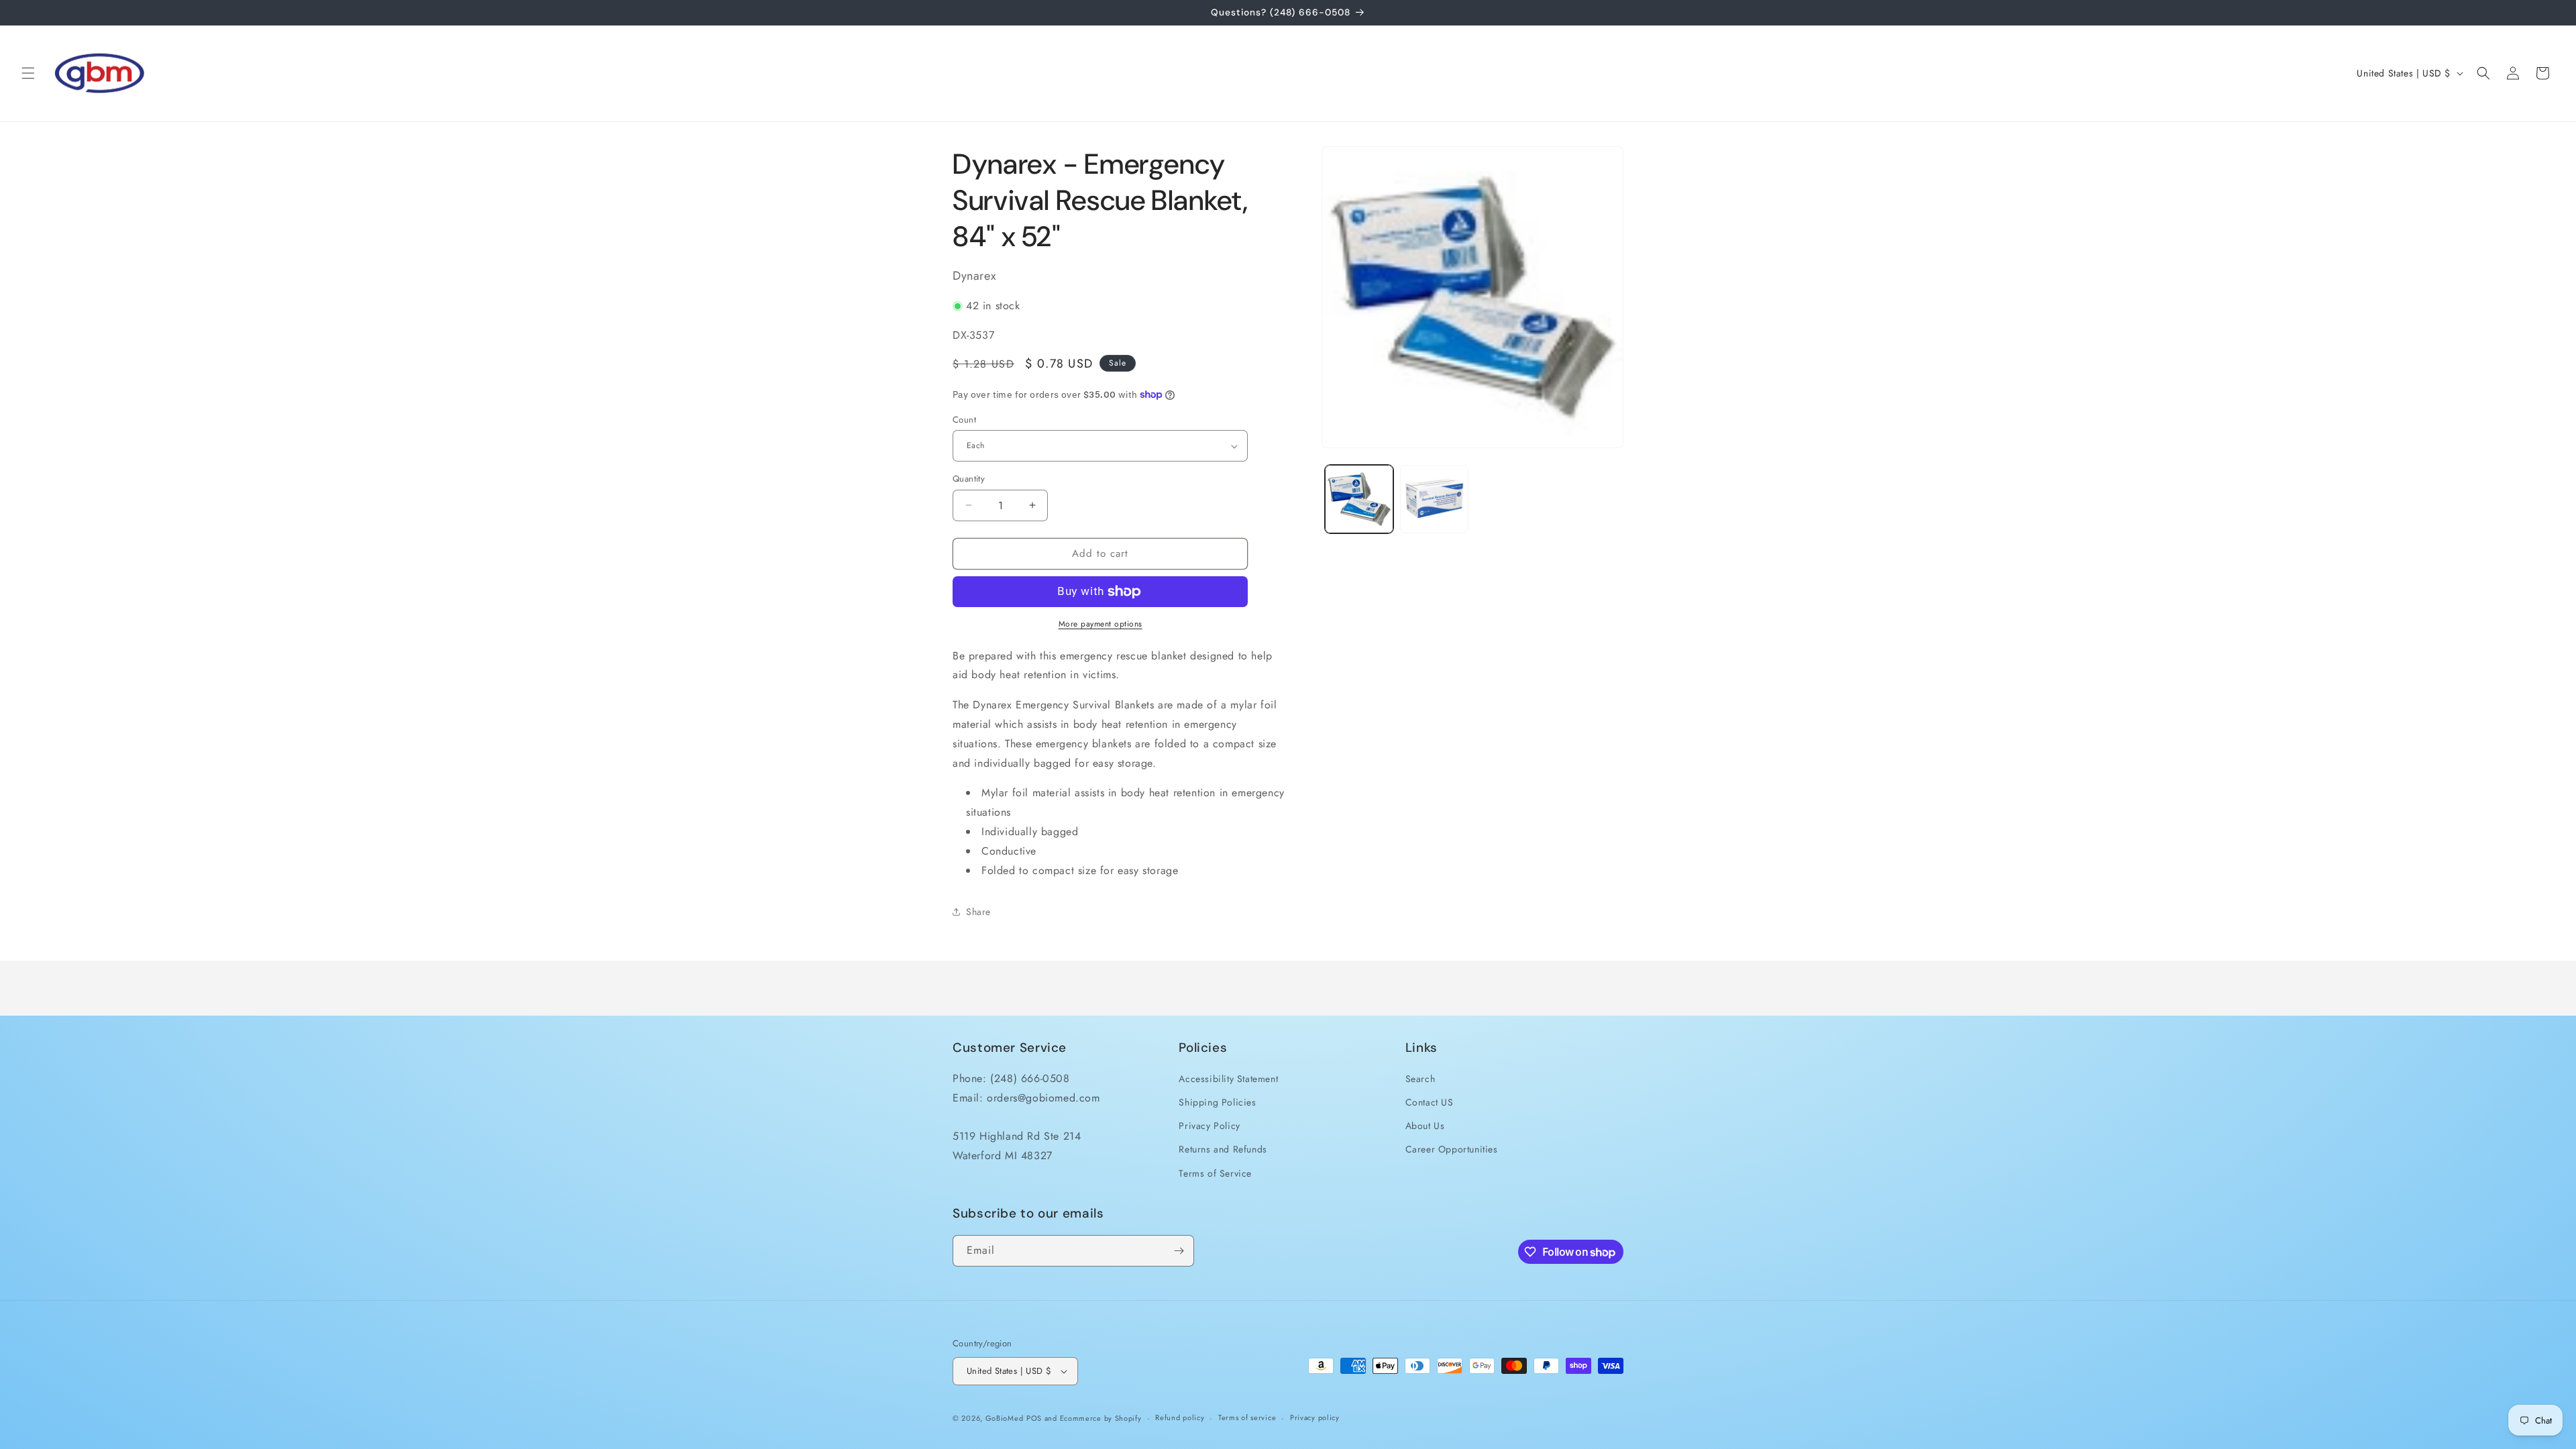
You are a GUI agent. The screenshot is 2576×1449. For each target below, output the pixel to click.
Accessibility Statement (1228, 1079)
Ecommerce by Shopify (1101, 1418)
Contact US (1430, 1102)
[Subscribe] (1179, 1251)
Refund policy (1180, 1417)
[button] (28, 73)
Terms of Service (1215, 1173)
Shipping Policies (1217, 1102)
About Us (1425, 1126)
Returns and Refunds (1223, 1149)
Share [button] (978, 912)
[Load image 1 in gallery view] (1359, 499)
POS (1034, 1418)
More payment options (1101, 624)
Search (1420, 1079)
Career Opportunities (1452, 1149)
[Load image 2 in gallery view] (1434, 499)
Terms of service (1247, 1417)
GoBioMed (1005, 1418)
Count (964, 420)
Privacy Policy (1209, 1126)
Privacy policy (1315, 1417)
